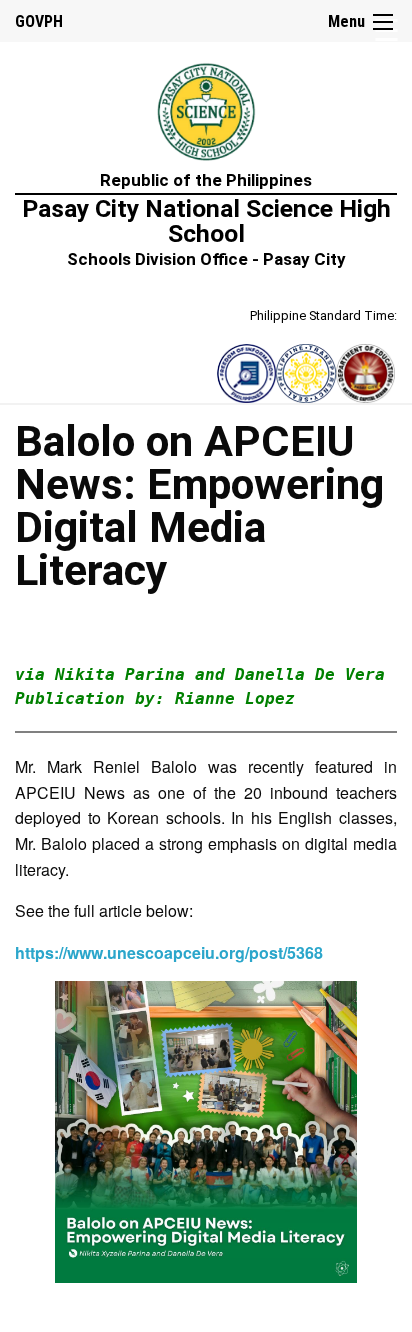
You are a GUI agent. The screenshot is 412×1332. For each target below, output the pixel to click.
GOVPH (39, 21)
